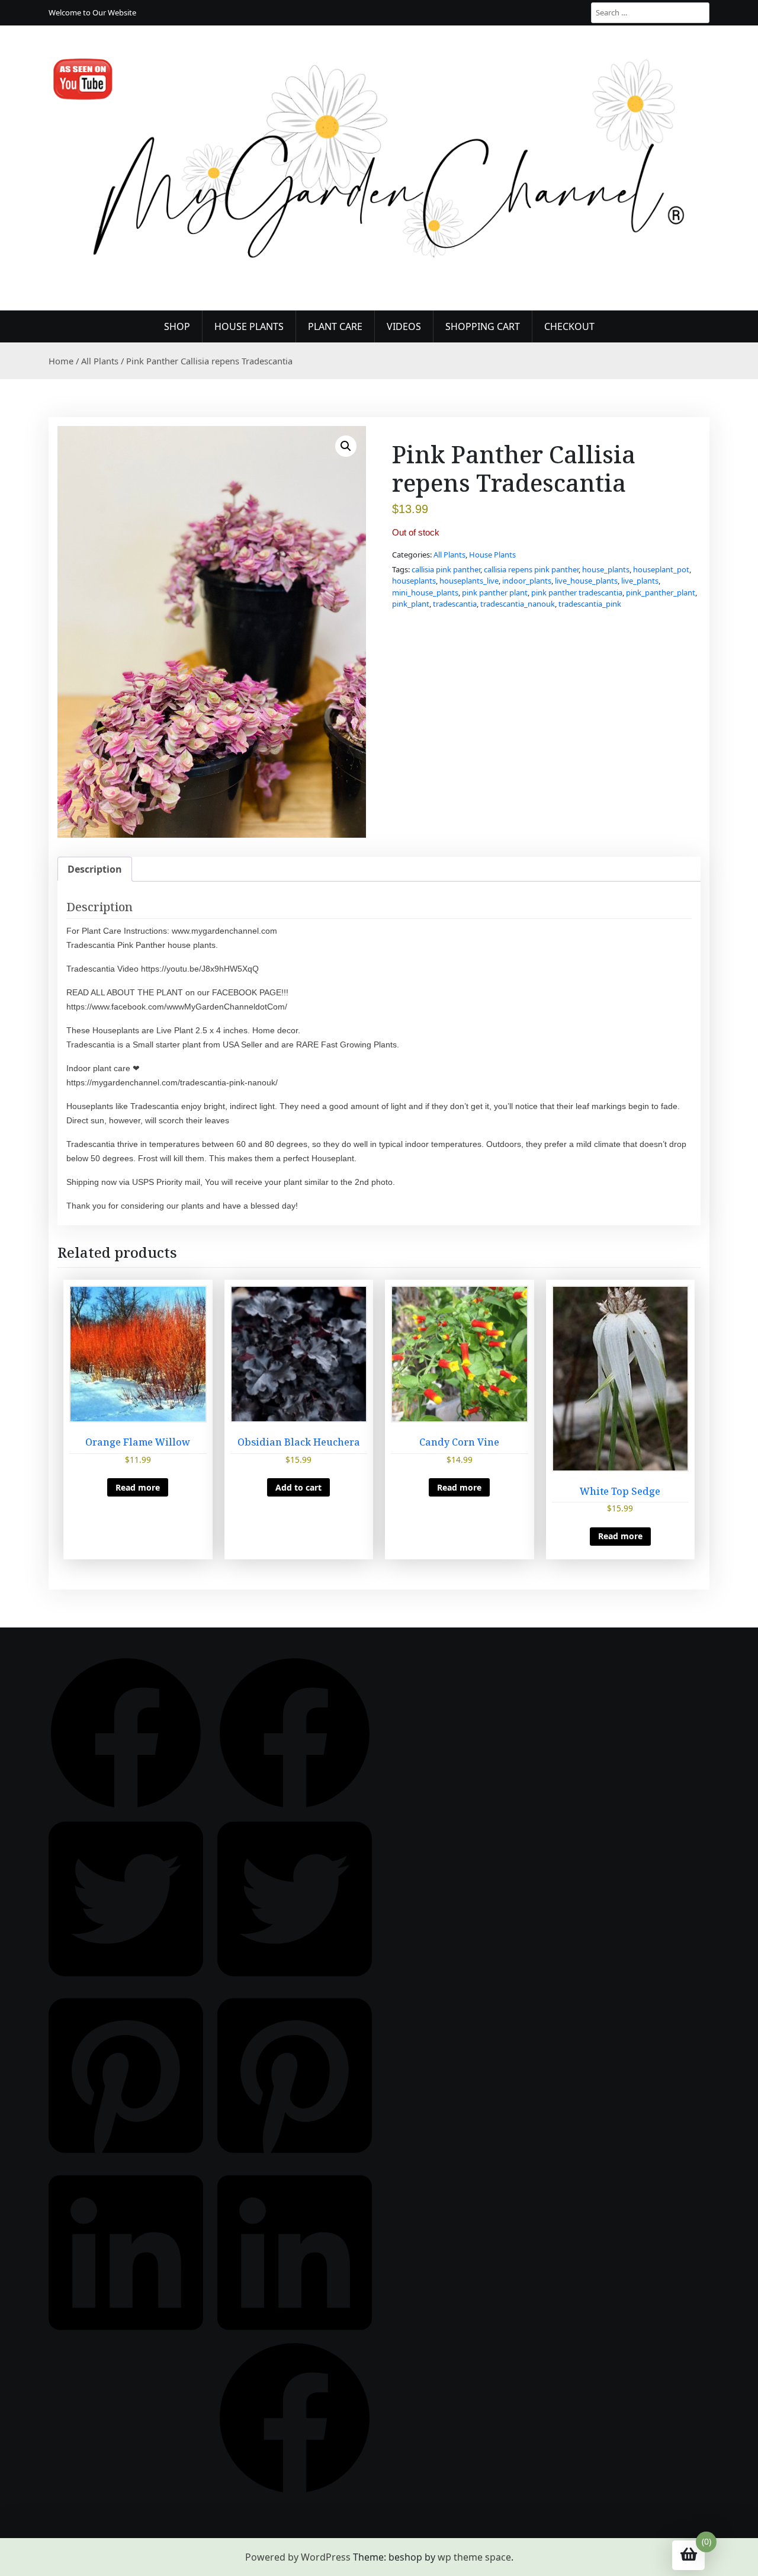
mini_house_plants (425, 592)
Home (61, 361)
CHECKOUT (569, 326)
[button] (346, 446)
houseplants (414, 581)
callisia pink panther (446, 569)
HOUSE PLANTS (249, 326)
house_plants (606, 569)
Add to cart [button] (298, 1487)
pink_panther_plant (661, 592)
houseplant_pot (661, 569)
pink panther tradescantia (577, 592)
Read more (138, 1487)
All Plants (100, 361)
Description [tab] (95, 869)
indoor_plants (527, 581)
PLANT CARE (335, 326)
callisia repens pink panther (531, 569)
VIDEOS (404, 326)
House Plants (492, 555)
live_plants (640, 581)
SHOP (177, 326)
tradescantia (455, 604)
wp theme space (474, 2557)
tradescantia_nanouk (518, 604)
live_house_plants (586, 581)
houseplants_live (469, 581)
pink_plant (411, 604)
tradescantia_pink (590, 604)
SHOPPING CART (483, 326)
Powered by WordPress (298, 2557)
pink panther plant (495, 592)
